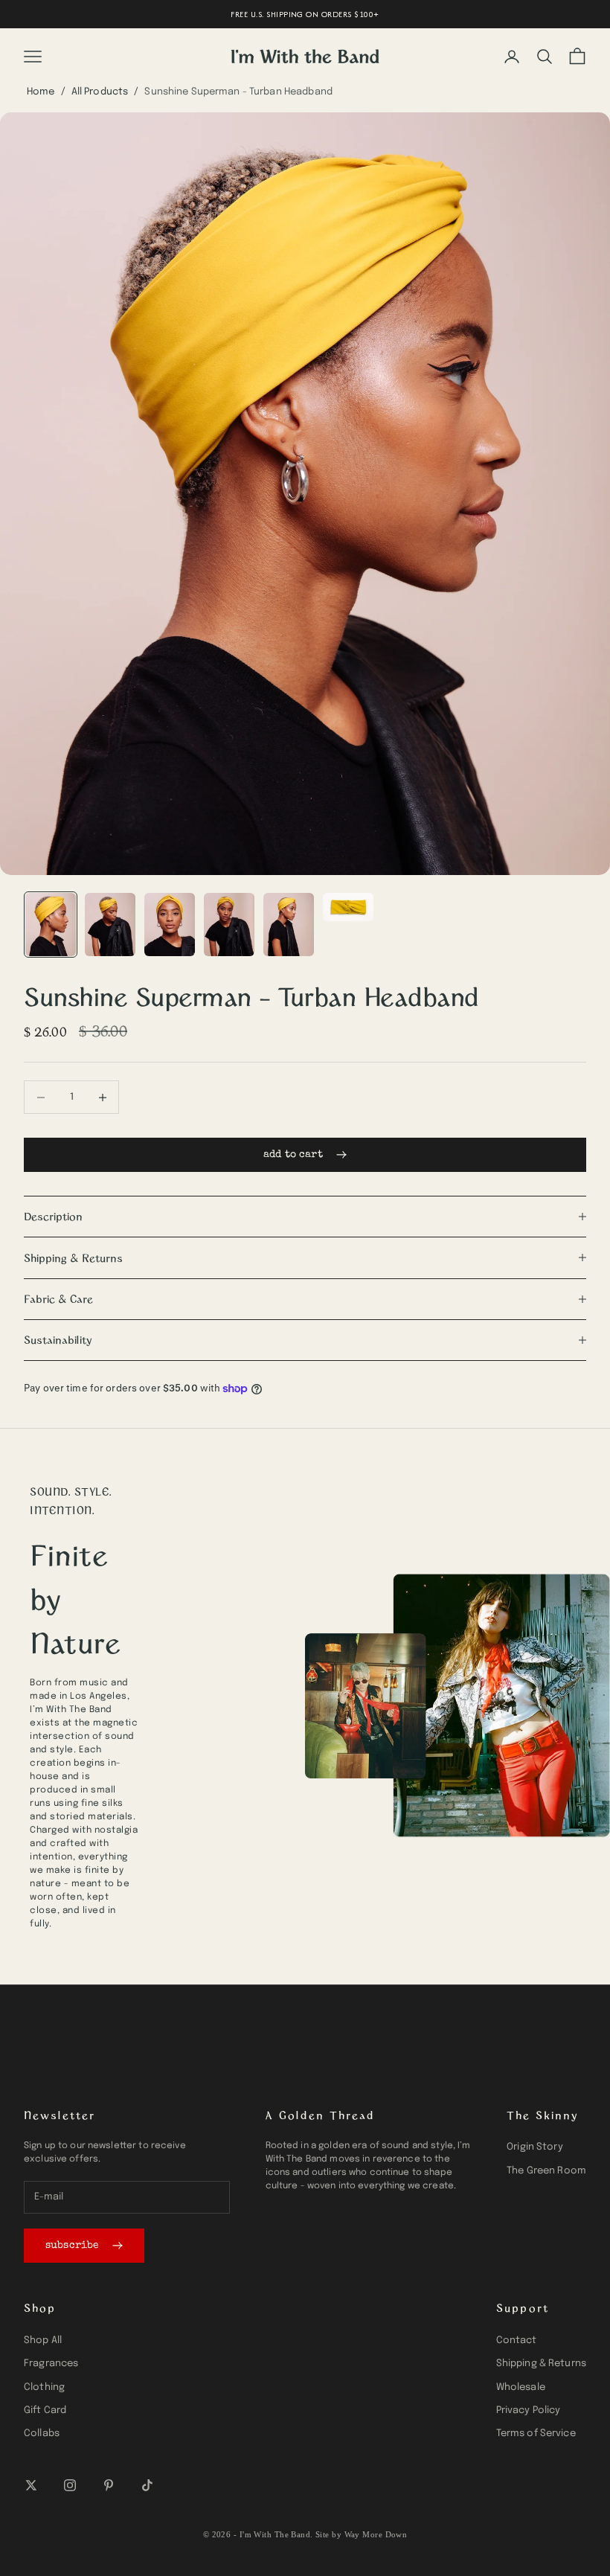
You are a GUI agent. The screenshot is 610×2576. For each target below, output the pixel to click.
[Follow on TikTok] (147, 2485)
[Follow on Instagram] (70, 2485)
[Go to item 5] (289, 925)
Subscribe (72, 2246)
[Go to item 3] (170, 925)
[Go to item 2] (110, 925)
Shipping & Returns (541, 2364)
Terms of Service (536, 2434)
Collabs (42, 2434)
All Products (100, 92)
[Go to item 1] (51, 925)
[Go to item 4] (229, 925)
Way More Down (376, 2534)
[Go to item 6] (348, 907)
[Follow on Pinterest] (109, 2485)
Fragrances (51, 2364)
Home (41, 92)
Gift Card (45, 2410)
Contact (517, 2340)
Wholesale (521, 2387)
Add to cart (293, 1155)
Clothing (44, 2387)
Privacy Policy (529, 2410)
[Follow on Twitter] (31, 2485)
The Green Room (546, 2171)
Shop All (43, 2340)
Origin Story (535, 2147)
